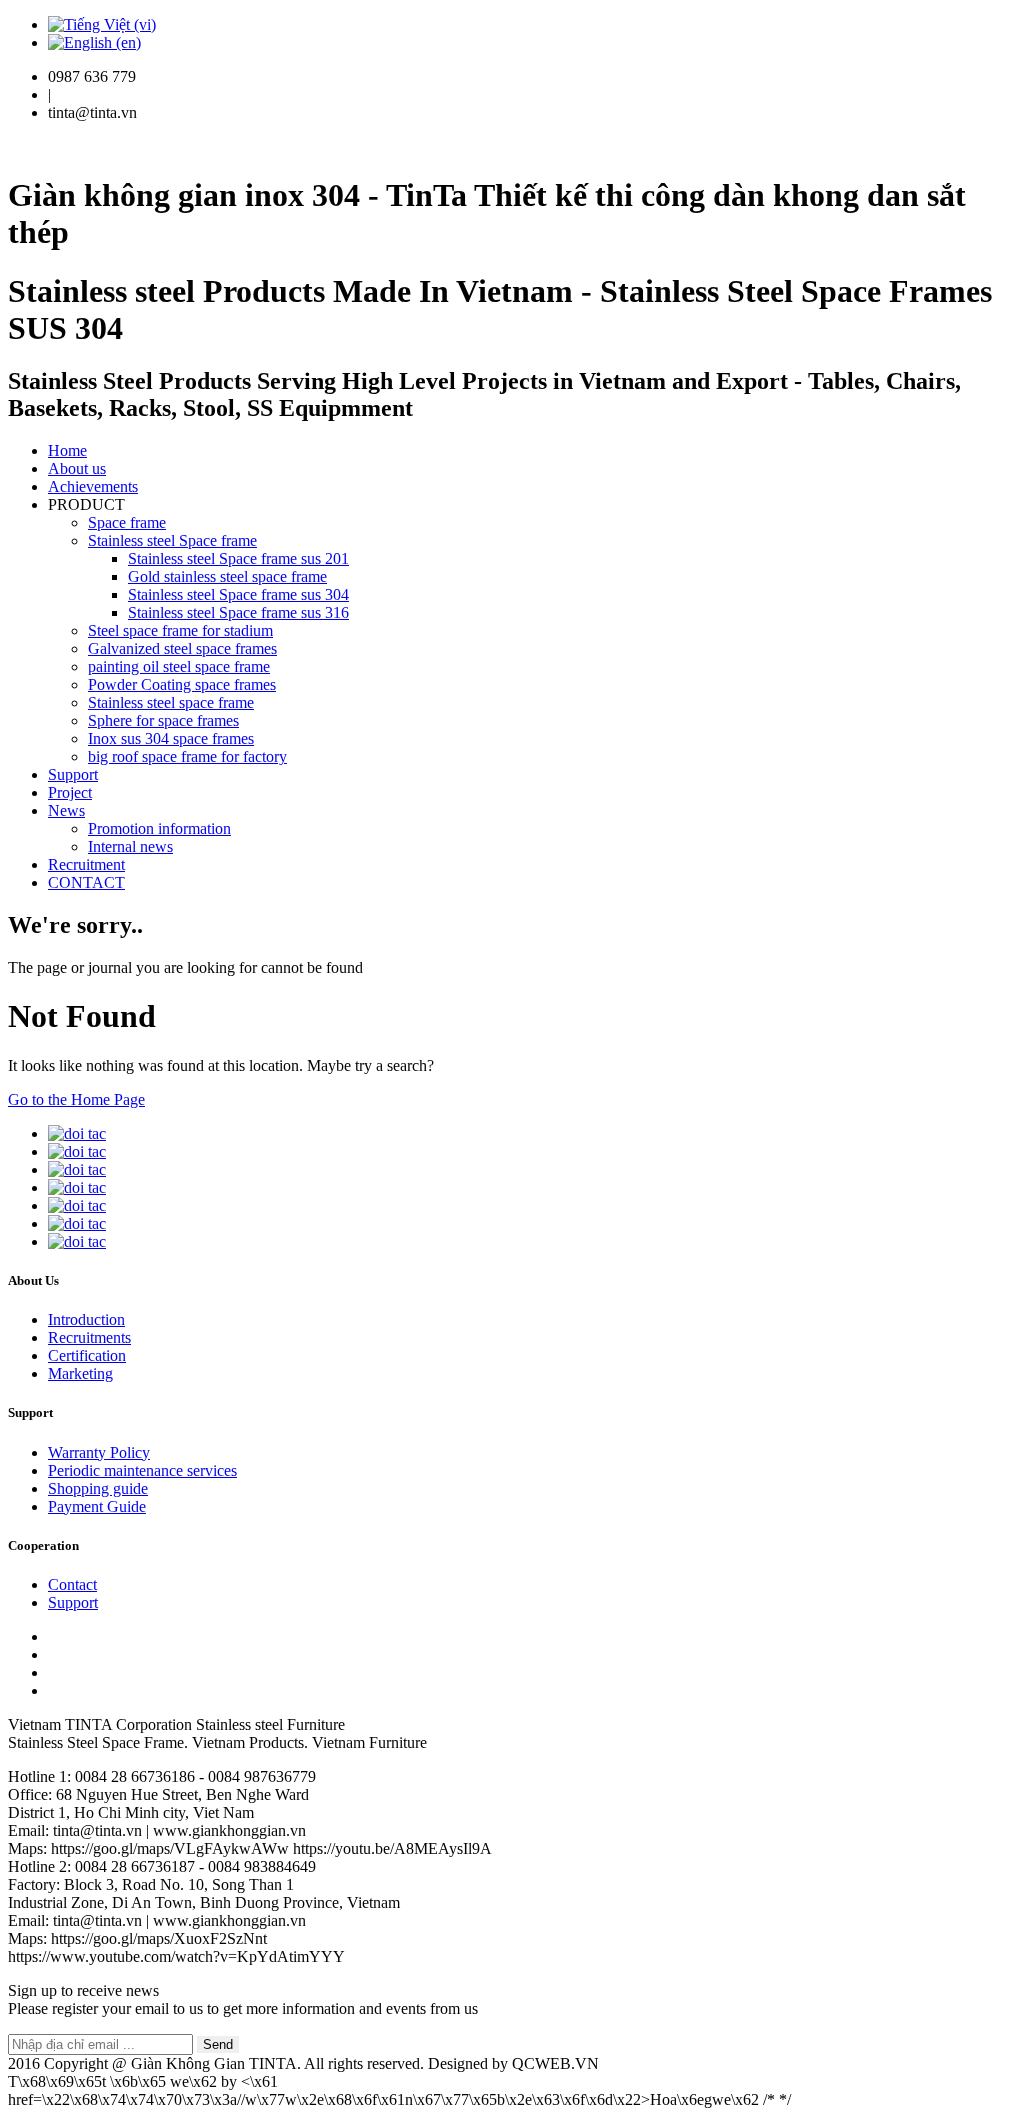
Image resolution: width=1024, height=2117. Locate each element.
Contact (72, 1584)
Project (70, 792)
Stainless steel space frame (171, 702)
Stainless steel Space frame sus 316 (238, 612)
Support (73, 774)
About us (77, 468)
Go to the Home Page (76, 1099)
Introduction (86, 1319)
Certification (87, 1355)
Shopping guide (98, 1488)
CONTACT (86, 882)
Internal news (130, 846)
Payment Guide (97, 1506)
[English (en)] (94, 42)
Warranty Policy (99, 1452)
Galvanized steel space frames (182, 648)
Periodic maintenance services (142, 1470)
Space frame (127, 522)
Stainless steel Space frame (172, 540)
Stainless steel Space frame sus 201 (238, 558)
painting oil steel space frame (179, 666)
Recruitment (86, 864)
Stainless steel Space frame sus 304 (238, 594)
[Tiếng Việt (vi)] (102, 24)
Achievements (93, 486)
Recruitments (89, 1337)
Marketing (80, 1373)
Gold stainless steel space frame (227, 576)
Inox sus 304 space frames (171, 738)
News (66, 810)
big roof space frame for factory (187, 756)
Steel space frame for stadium (180, 630)
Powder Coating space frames (182, 684)
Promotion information (159, 828)
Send (218, 2044)
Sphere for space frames (163, 720)
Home (67, 450)
